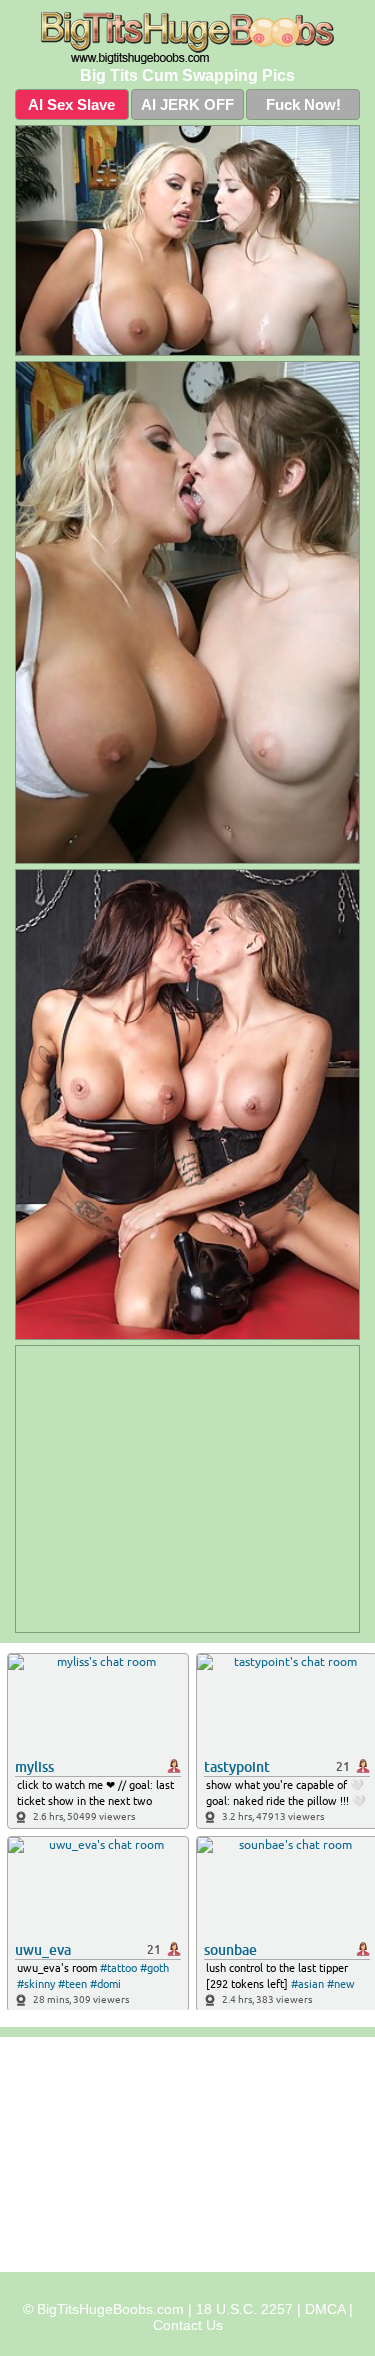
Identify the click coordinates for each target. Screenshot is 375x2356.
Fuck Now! (303, 104)
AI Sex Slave (71, 104)
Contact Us (188, 2325)
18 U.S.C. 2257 (244, 2309)
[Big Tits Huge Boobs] (187, 38)
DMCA (325, 2309)
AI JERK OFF (187, 104)
